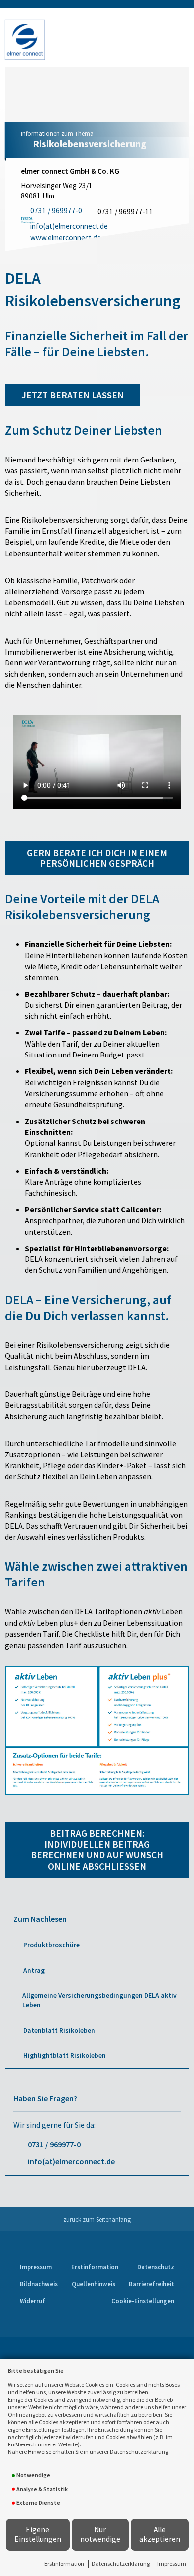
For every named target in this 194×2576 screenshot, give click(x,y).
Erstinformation (64, 2563)
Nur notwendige (100, 2534)
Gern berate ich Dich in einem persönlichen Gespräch (97, 858)
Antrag (34, 1970)
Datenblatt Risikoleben (59, 2030)
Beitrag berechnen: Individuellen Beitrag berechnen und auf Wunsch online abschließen (97, 1850)
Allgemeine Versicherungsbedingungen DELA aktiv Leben (99, 2000)
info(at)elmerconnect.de (71, 2161)
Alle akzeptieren (160, 2534)
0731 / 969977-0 (54, 2144)
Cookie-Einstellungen (143, 2301)
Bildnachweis (39, 2284)
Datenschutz (156, 2267)
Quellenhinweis (94, 2284)
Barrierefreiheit (151, 2284)
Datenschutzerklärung (121, 2563)
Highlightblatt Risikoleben (65, 2056)
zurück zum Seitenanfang (97, 2219)
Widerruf (33, 2301)
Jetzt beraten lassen (73, 395)
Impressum (172, 2563)
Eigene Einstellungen (38, 2534)
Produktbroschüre (51, 1945)
